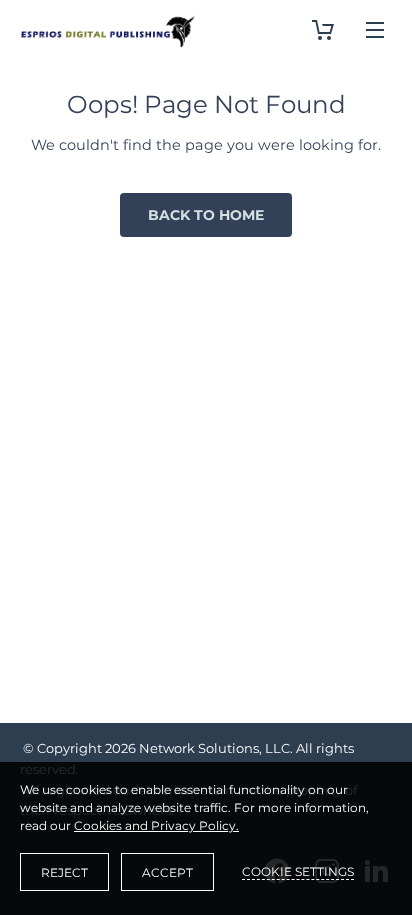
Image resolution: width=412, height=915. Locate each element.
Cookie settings (298, 871)
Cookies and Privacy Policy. (156, 825)
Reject (64, 872)
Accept (167, 872)
